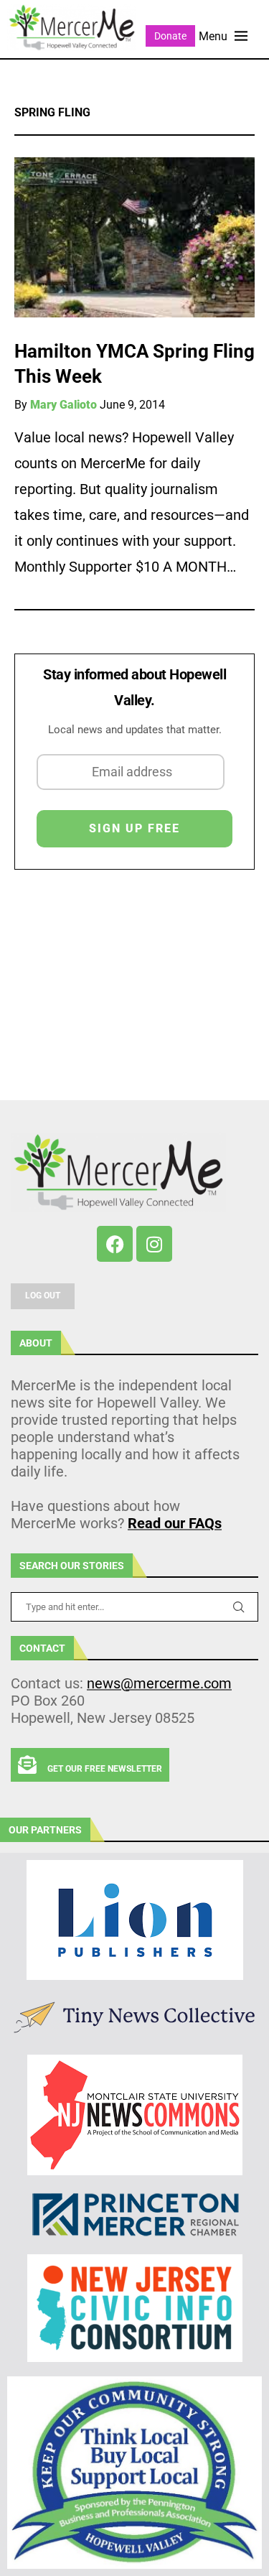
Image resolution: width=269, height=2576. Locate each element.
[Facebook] (115, 1244)
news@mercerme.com (159, 1683)
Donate (170, 36)
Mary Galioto (63, 405)
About (36, 1343)
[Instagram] (154, 1244)
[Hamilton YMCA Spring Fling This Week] (134, 237)
